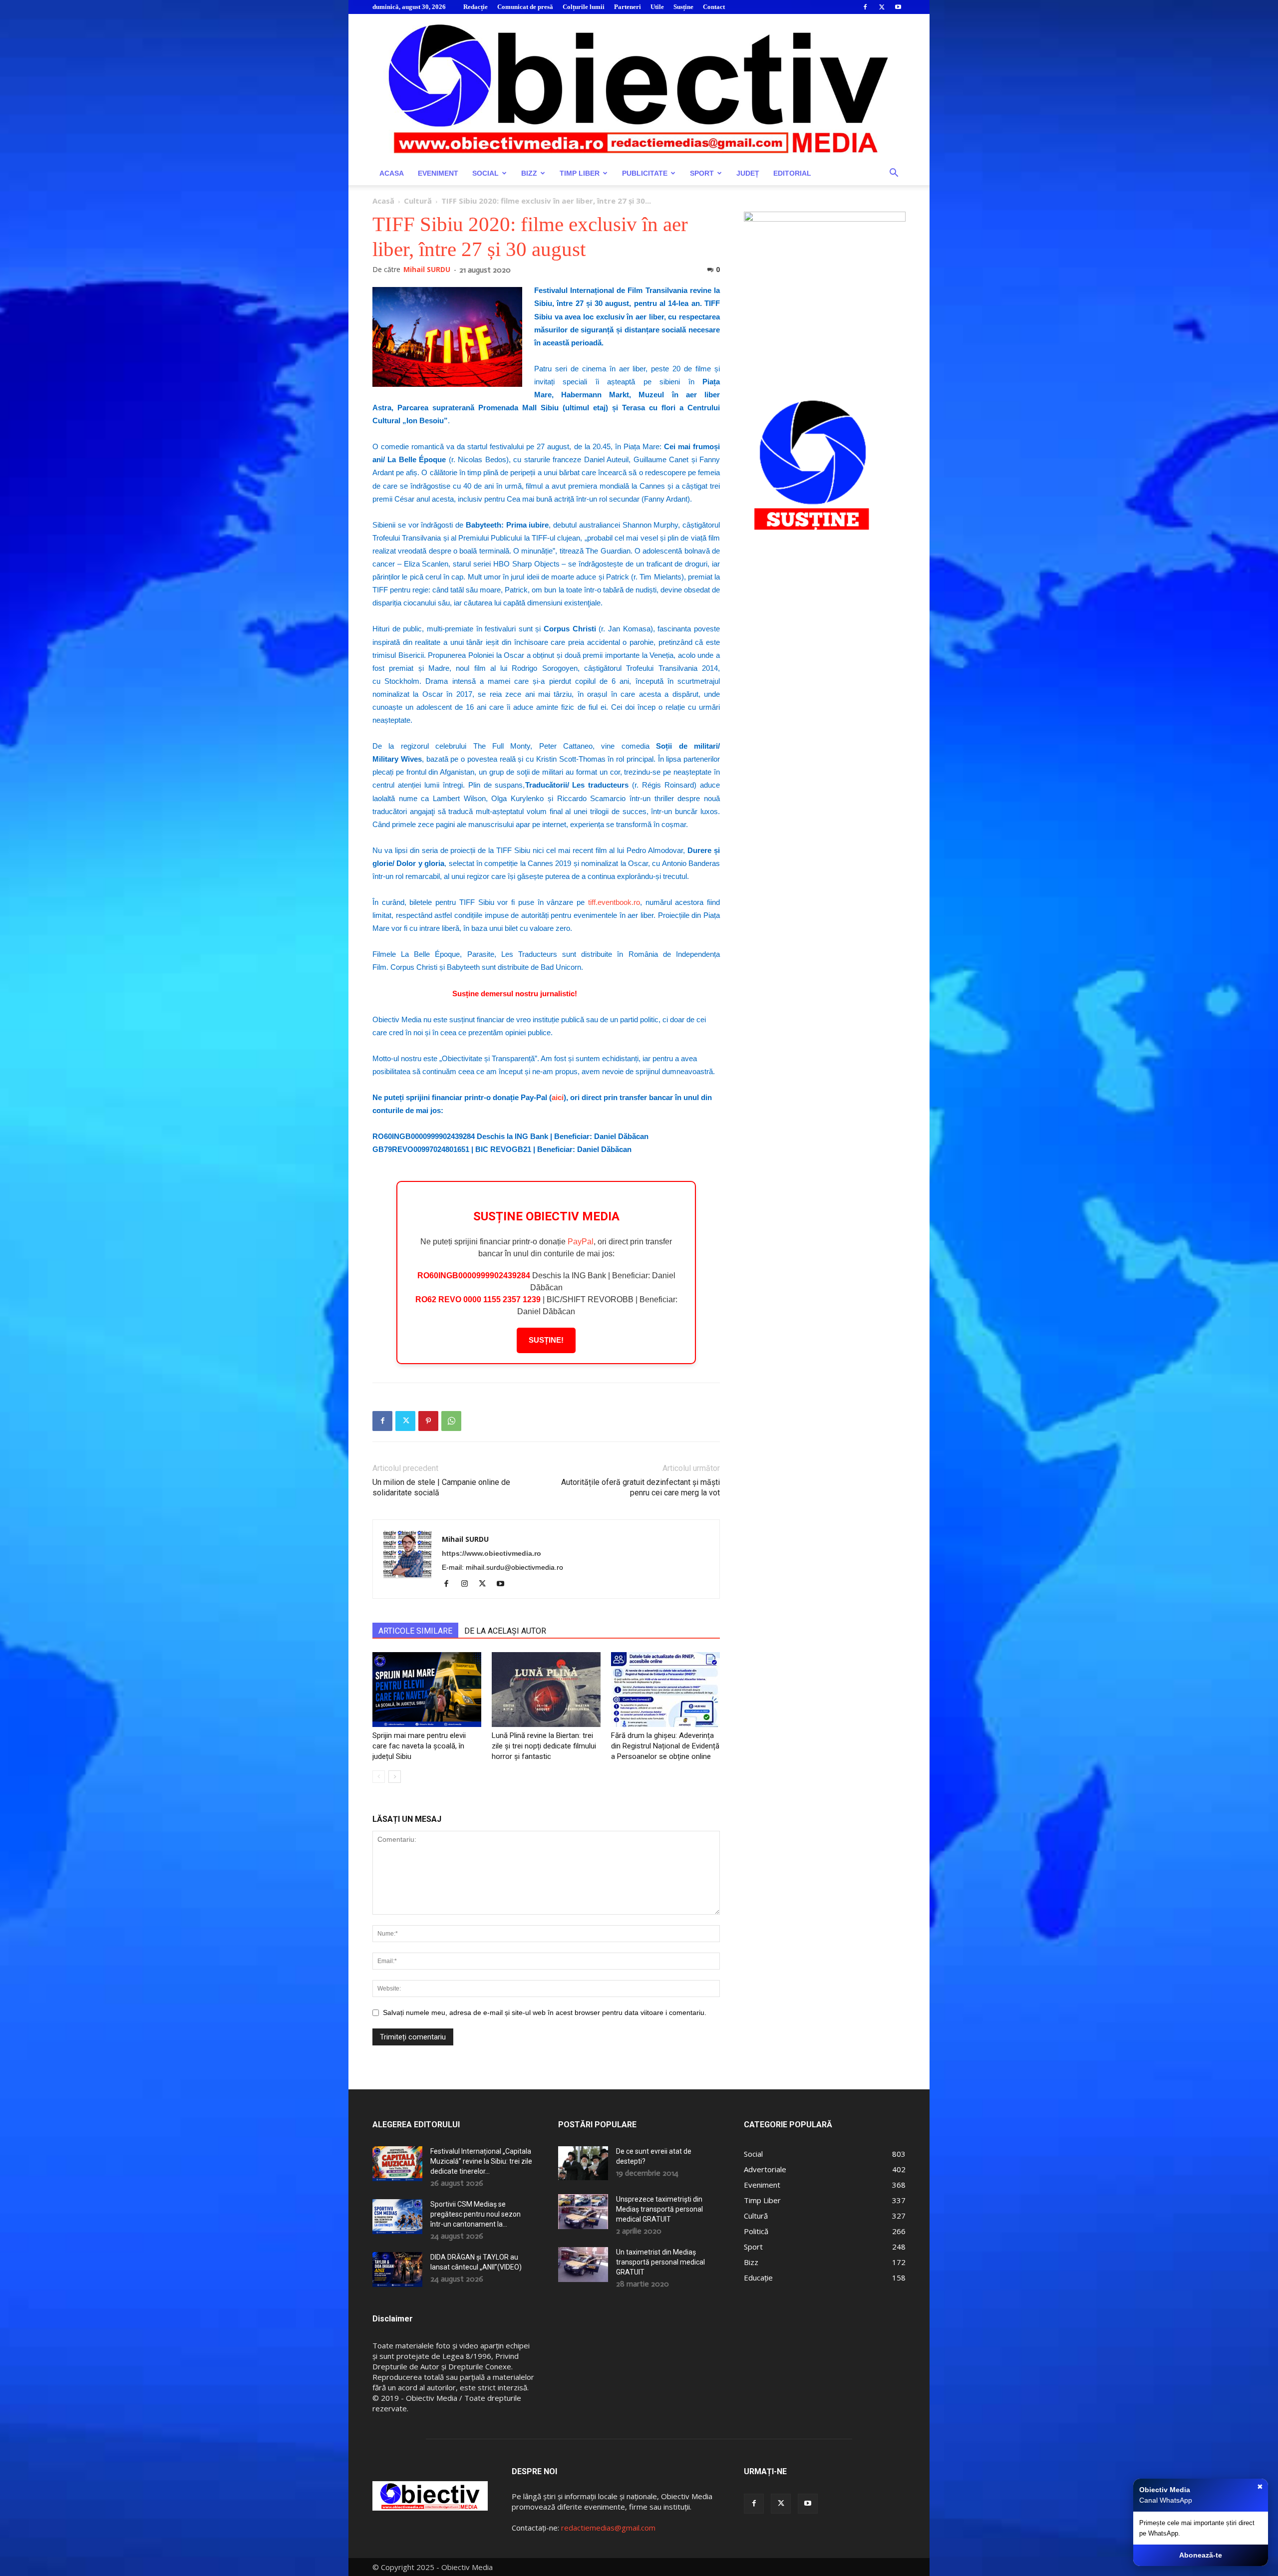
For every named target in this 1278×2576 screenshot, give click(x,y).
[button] (894, 174)
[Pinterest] (428, 1421)
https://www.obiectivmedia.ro (491, 1553)
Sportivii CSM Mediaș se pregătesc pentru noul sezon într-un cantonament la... (476, 2214)
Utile (657, 7)
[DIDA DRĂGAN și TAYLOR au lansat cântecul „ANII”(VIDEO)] (397, 2270)
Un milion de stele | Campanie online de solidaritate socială (441, 1487)
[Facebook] (865, 7)
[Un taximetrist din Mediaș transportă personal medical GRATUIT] (583, 2265)
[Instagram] (468, 1584)
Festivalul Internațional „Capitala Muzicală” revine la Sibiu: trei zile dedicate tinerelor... (481, 2161)
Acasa (392, 173)
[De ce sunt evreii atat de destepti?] (583, 2163)
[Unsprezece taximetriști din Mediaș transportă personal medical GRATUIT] (583, 2212)
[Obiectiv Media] (639, 88)
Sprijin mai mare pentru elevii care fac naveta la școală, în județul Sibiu (419, 1746)
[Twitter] (882, 7)
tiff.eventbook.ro (614, 902)
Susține (683, 7)
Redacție (476, 7)
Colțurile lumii (584, 7)
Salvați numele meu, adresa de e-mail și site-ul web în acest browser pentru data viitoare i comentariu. (545, 2012)
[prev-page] (379, 1777)
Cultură (418, 201)
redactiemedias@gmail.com (608, 2528)
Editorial (792, 173)
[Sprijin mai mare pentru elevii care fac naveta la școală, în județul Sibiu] (427, 1690)
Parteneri (628, 7)
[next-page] (395, 1777)
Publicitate (645, 173)
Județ (748, 173)
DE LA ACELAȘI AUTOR (505, 1631)
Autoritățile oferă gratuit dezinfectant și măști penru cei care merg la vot (640, 1487)
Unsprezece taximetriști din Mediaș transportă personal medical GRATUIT (659, 2209)
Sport (702, 173)
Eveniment (438, 173)
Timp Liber (580, 173)
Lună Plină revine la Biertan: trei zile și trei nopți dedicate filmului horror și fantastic (544, 1746)
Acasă (383, 201)
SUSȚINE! (546, 1340)
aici (558, 1097)
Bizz (529, 173)
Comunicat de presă (525, 7)
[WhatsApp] (451, 1421)
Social (485, 173)
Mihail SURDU (427, 269)
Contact (714, 7)
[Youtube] (898, 7)
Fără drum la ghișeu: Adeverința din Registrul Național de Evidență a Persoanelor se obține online (665, 1746)
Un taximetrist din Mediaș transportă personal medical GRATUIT (660, 2262)
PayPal (581, 1242)
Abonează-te (1201, 2555)
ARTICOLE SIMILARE (415, 1631)
